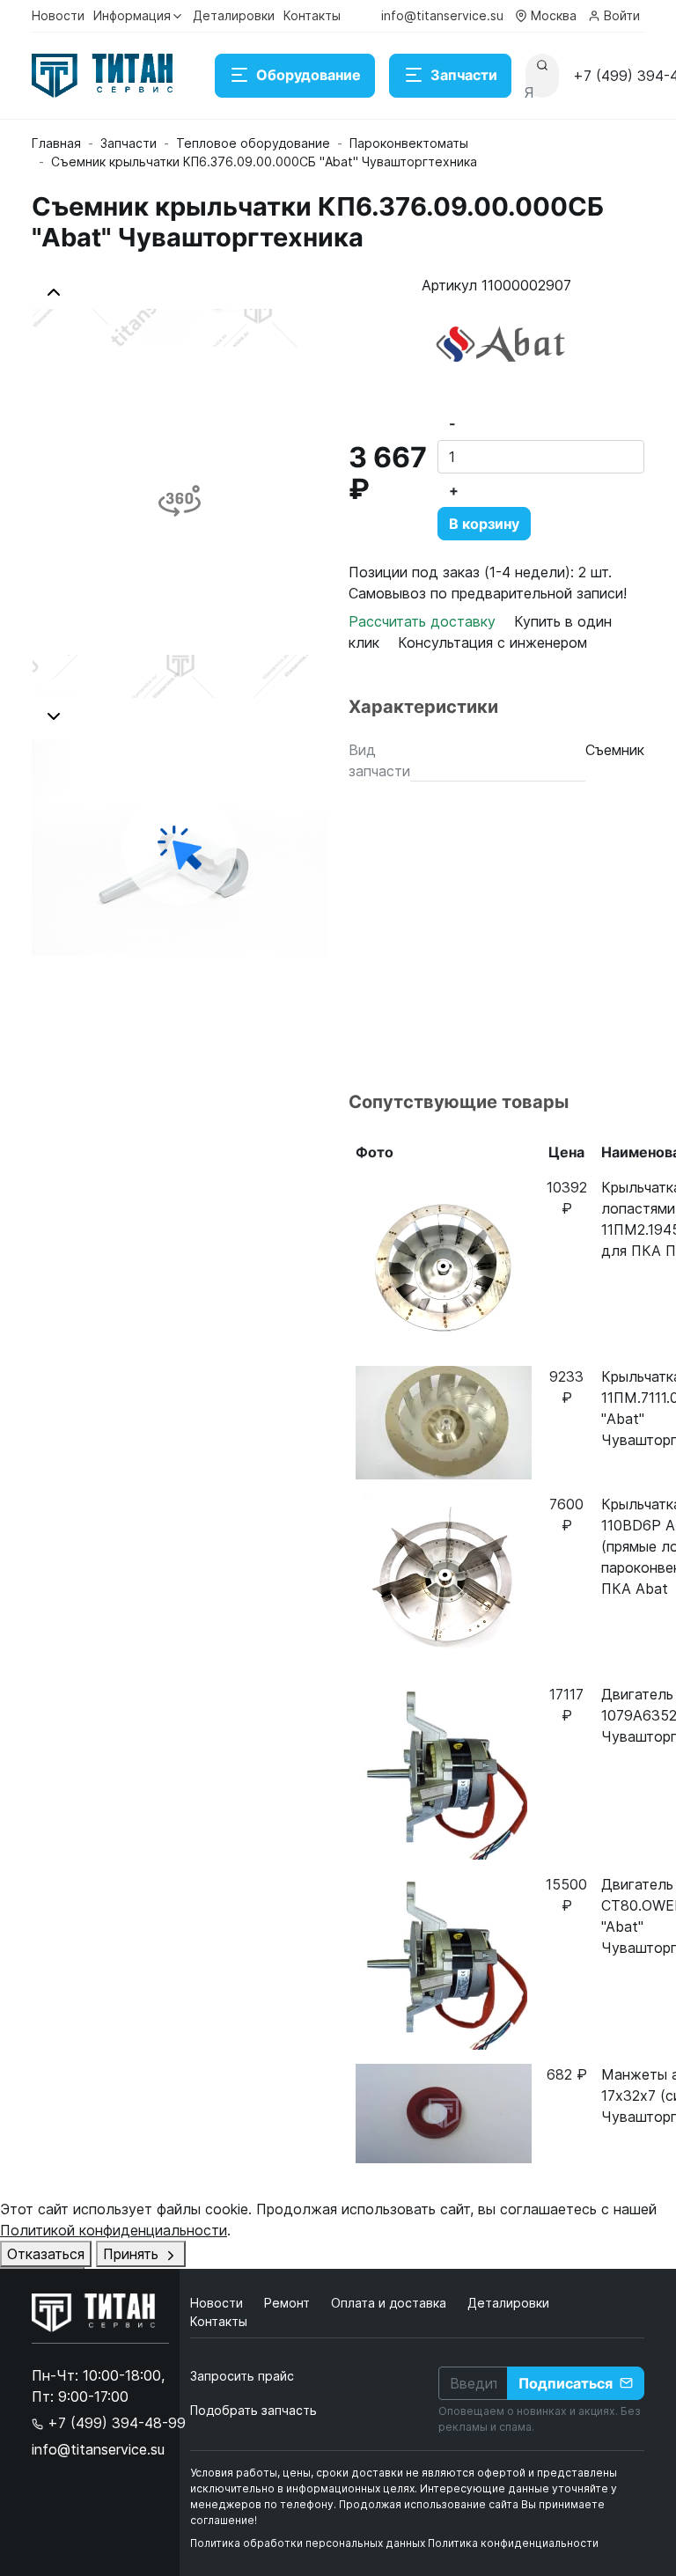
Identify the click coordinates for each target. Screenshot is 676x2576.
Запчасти (464, 75)
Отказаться (46, 2254)
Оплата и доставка (390, 2303)
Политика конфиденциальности (513, 2543)
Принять (133, 2254)
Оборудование (309, 75)
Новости (58, 15)
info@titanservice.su (442, 15)
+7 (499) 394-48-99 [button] (114, 2423)
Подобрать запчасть (253, 2410)
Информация (132, 15)
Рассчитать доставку (424, 621)
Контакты (312, 15)
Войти (622, 15)
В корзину (484, 524)
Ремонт (289, 2303)
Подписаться (566, 2383)
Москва (554, 15)
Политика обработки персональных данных (308, 2543)
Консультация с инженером (492, 642)
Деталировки (234, 15)
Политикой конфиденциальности (114, 2230)
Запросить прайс (242, 2376)
